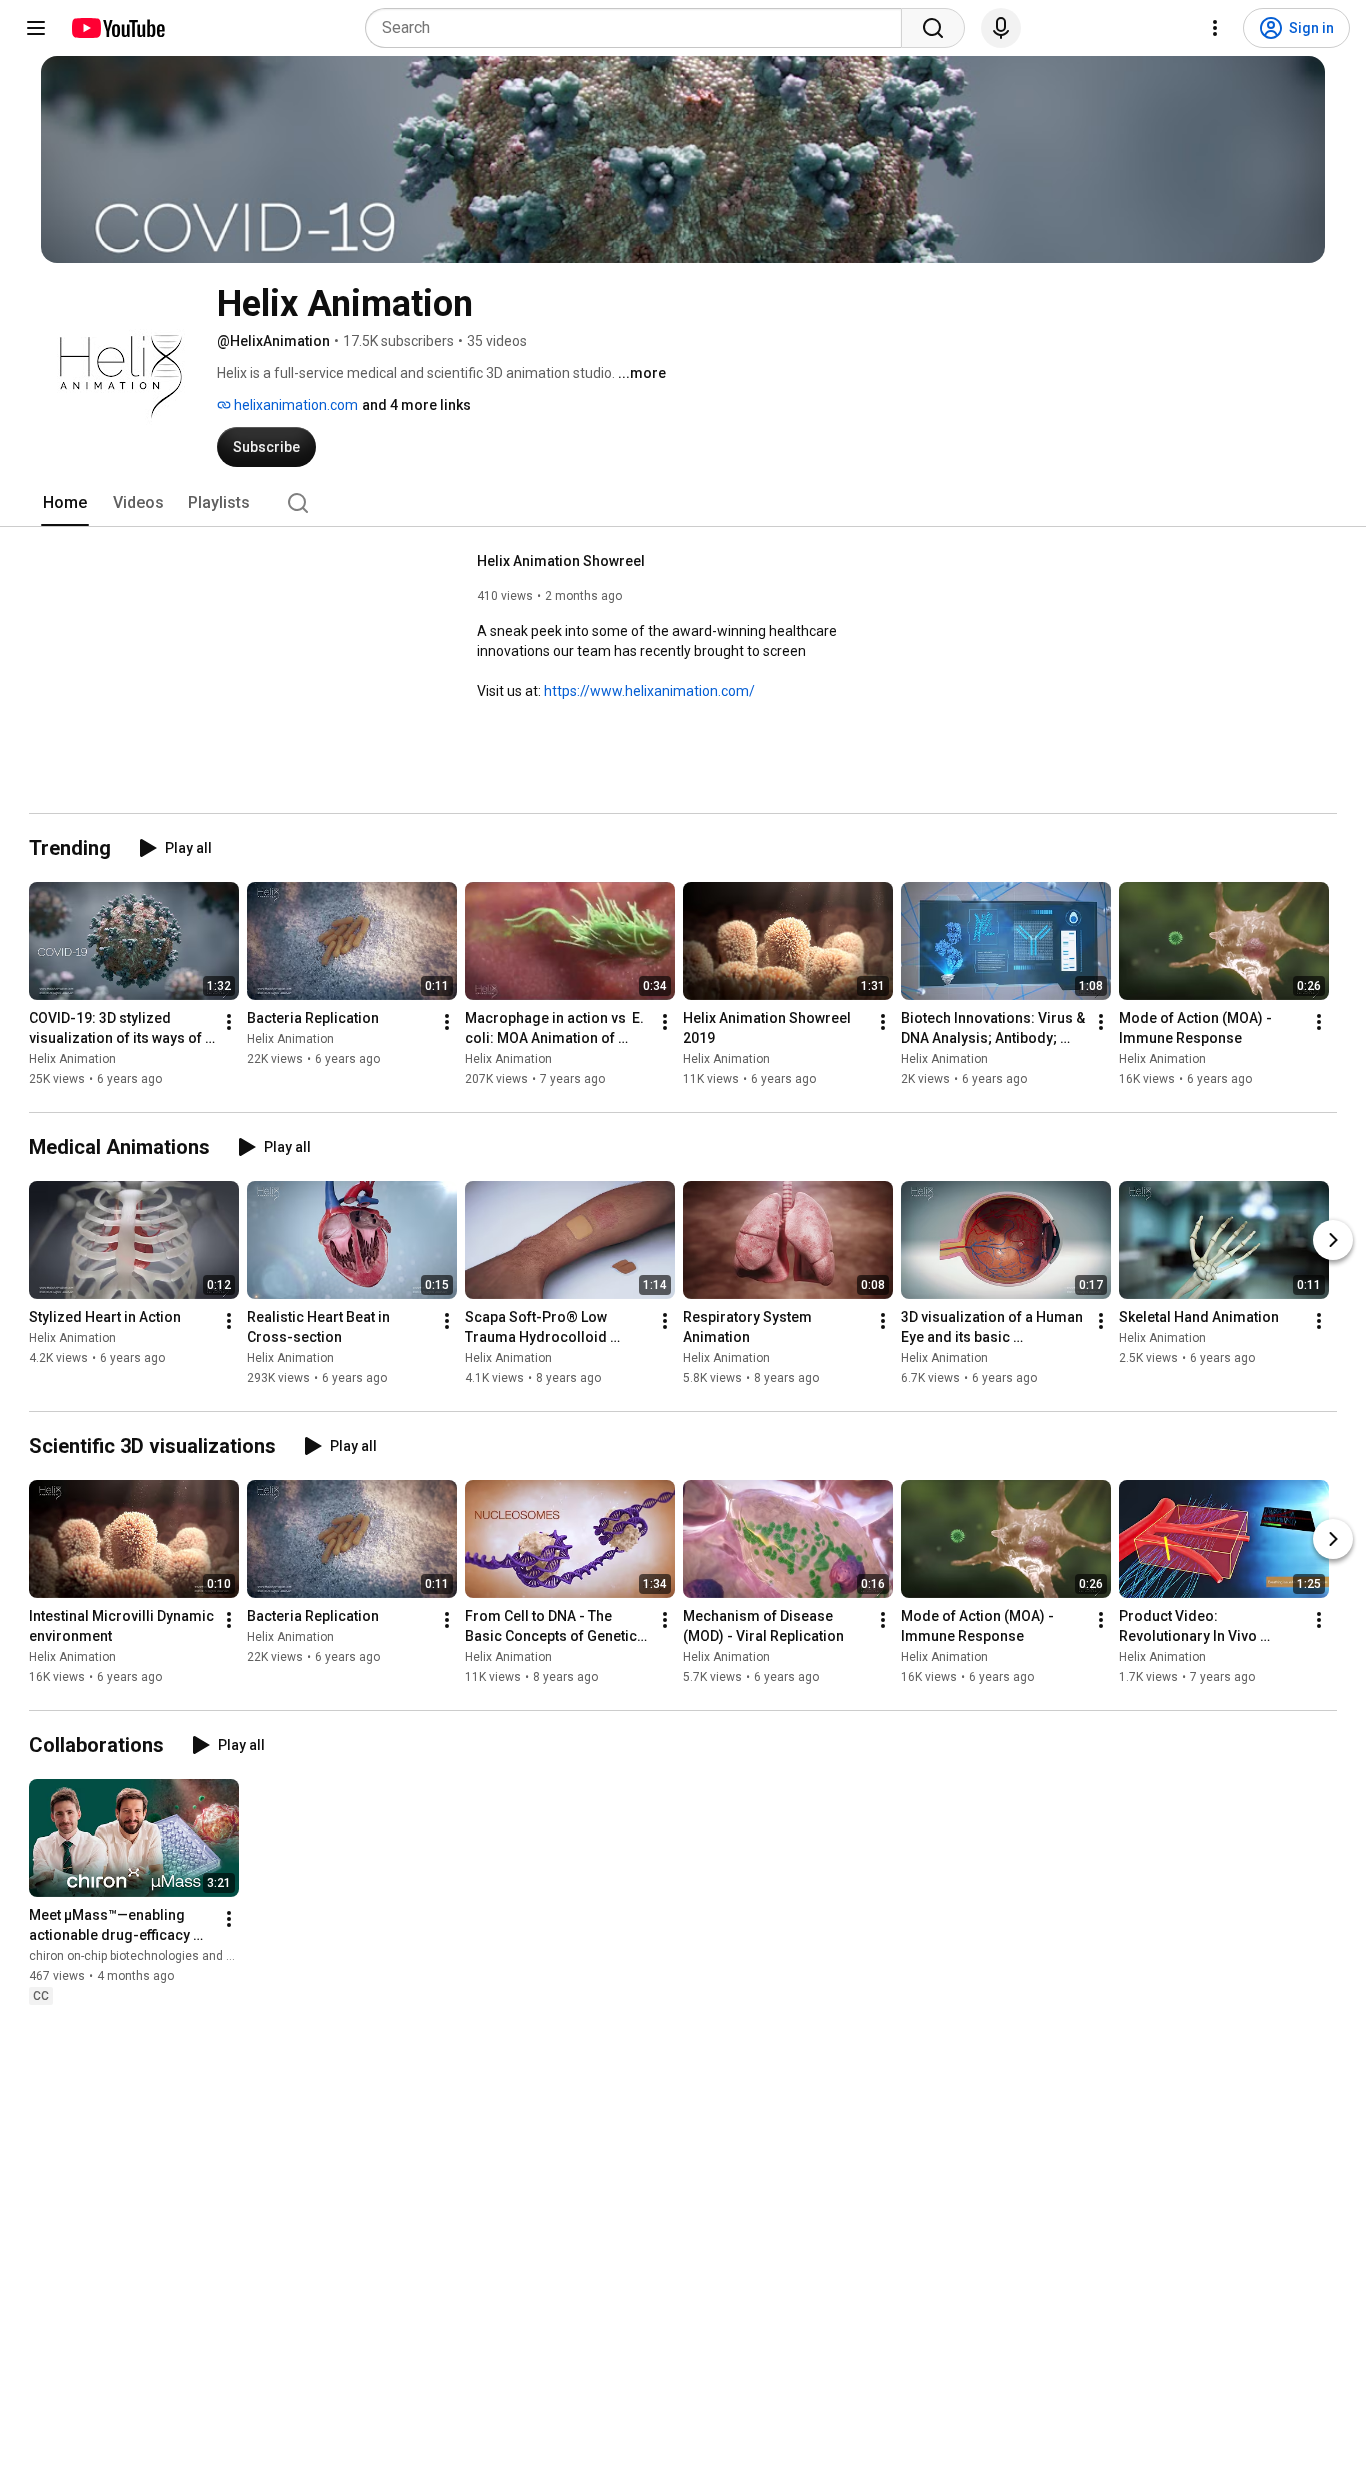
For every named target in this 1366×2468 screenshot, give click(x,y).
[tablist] (683, 503)
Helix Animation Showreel (561, 561)
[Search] (933, 28)
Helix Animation (72, 1059)
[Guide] (36, 28)
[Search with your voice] (1001, 28)
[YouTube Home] (117, 28)
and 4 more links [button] (416, 405)
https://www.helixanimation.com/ (649, 691)
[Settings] (1215, 28)
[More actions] (229, 1022)
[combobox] (639, 28)
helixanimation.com (294, 405)
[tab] (65, 503)
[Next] (1333, 1240)
